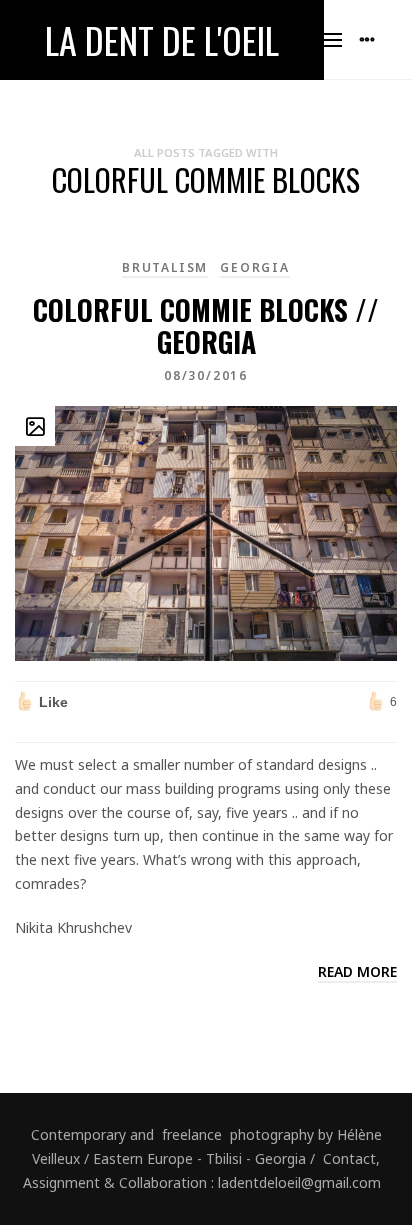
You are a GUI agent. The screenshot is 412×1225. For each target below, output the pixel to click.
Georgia (255, 267)
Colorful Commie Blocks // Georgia (206, 325)
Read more (357, 971)
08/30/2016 (206, 375)
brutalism (165, 267)
